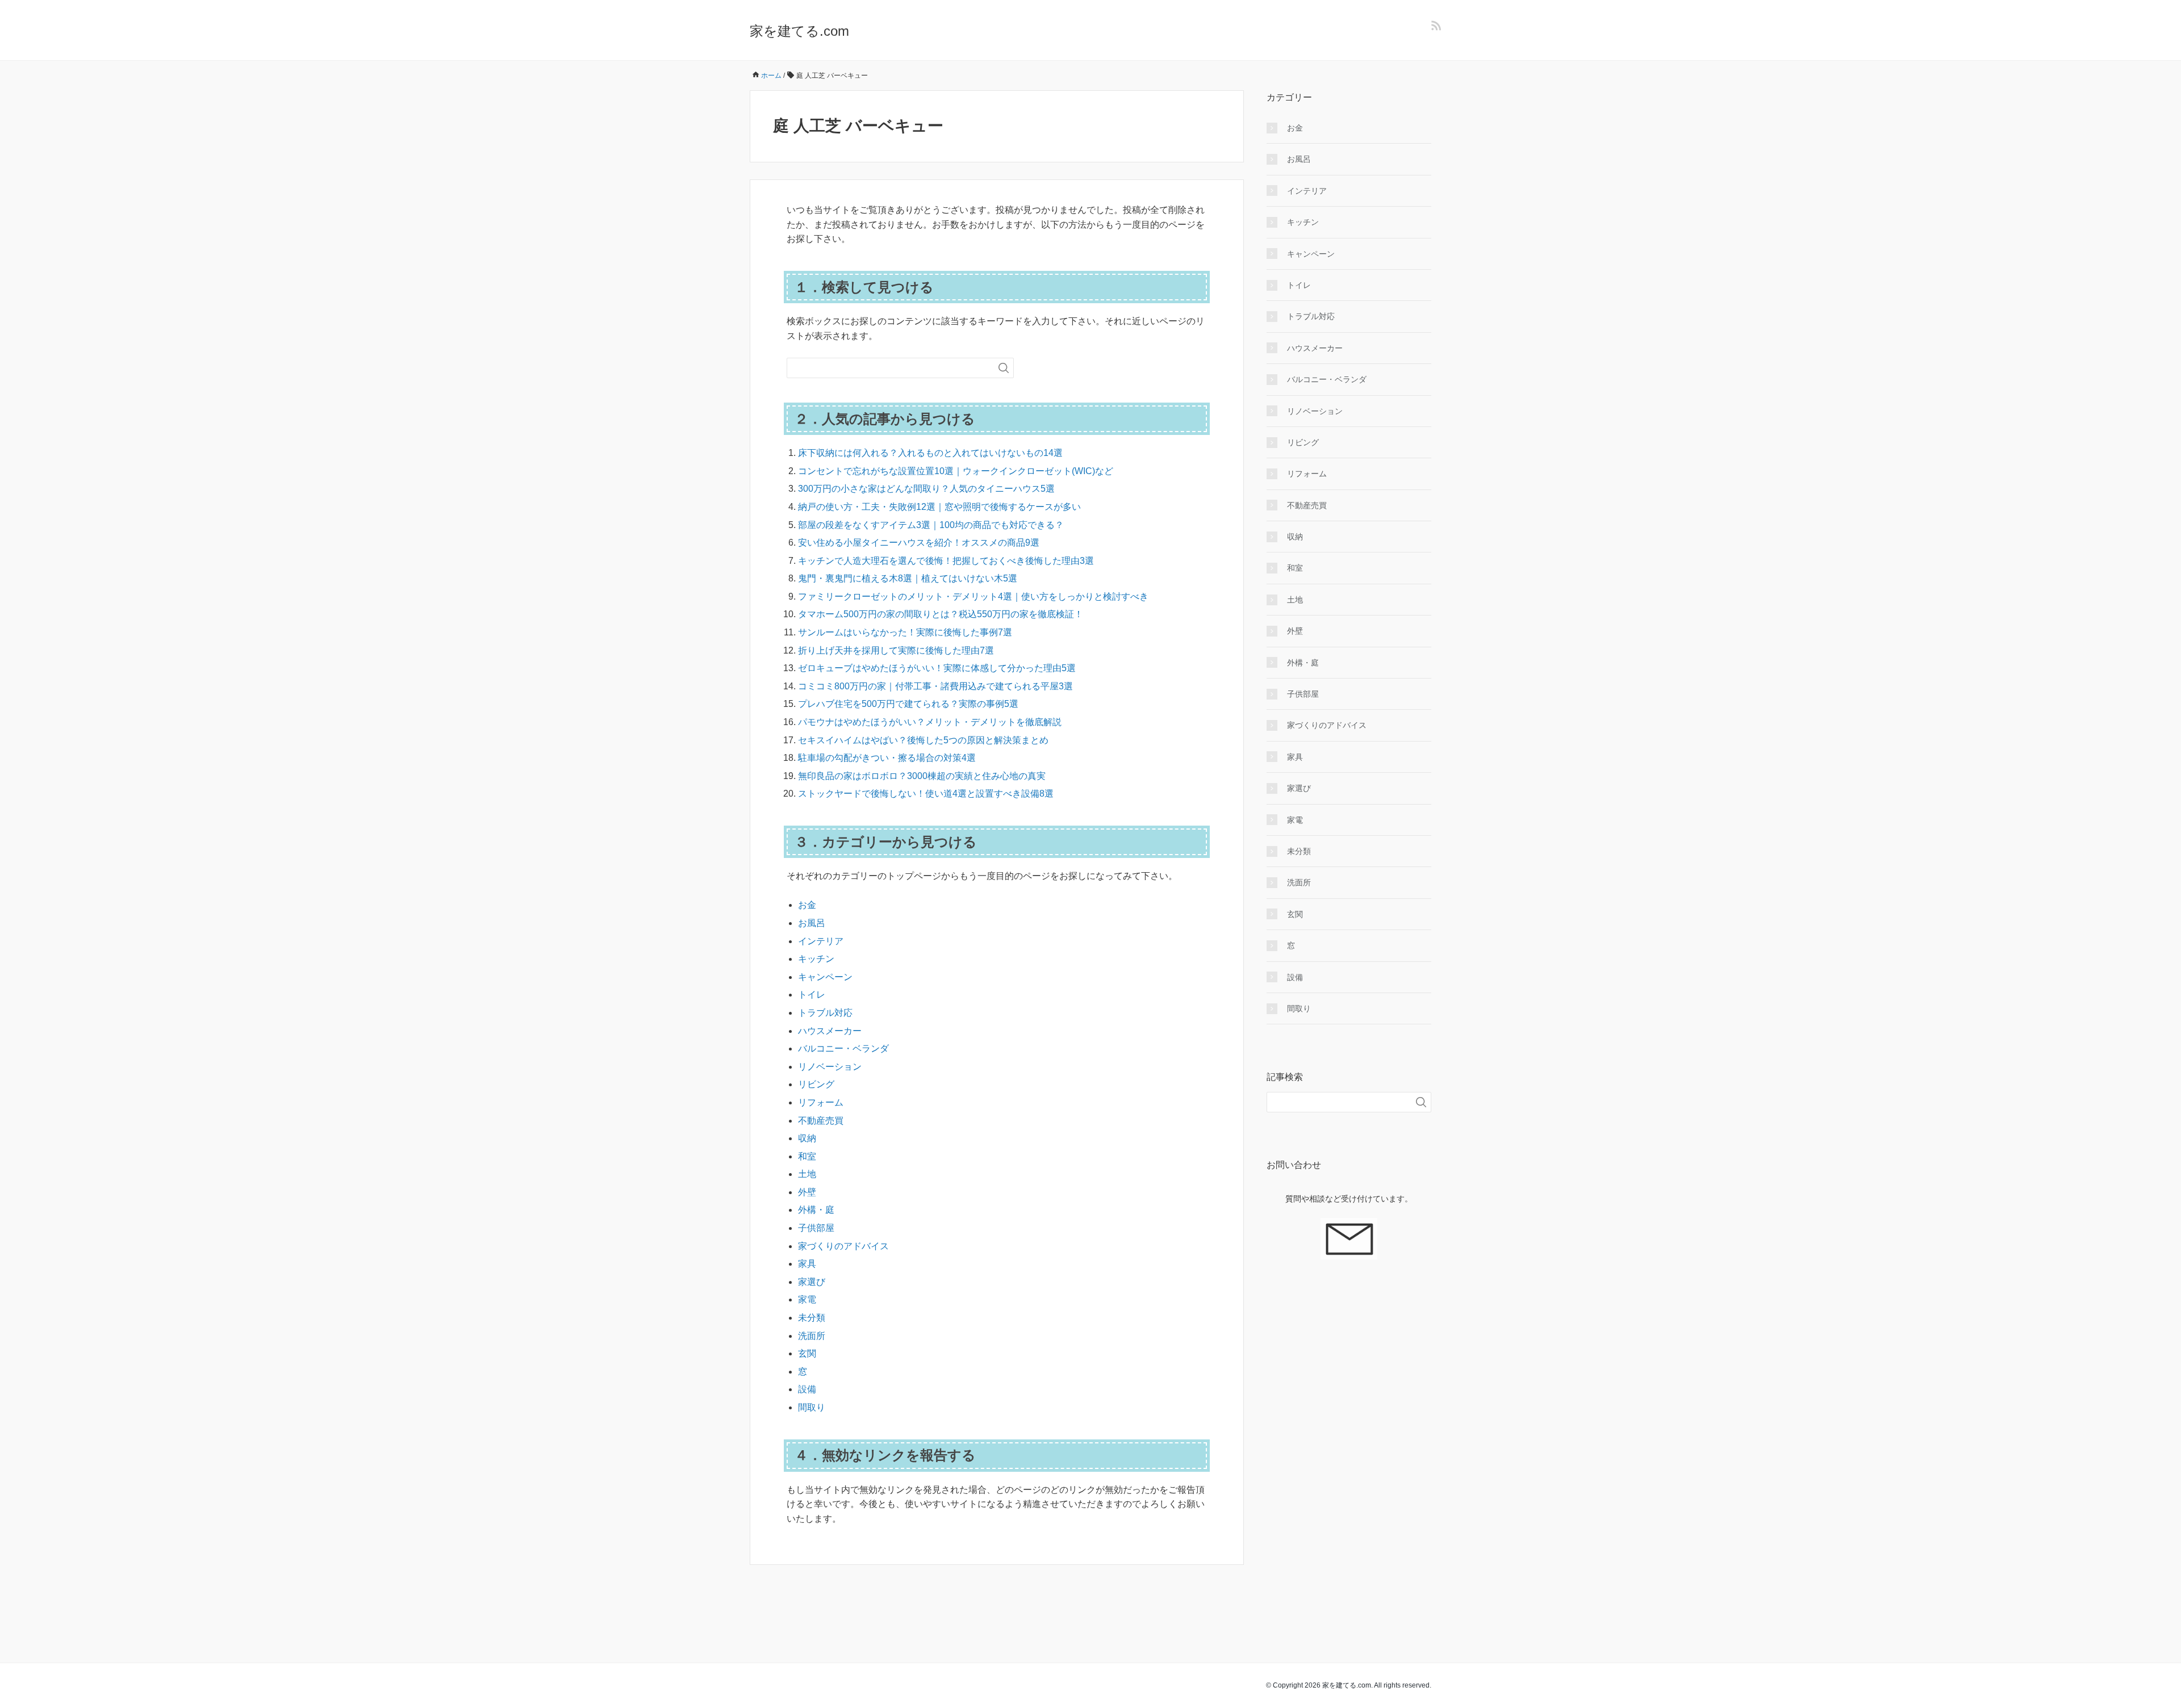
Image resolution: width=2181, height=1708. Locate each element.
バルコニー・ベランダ (843, 1048)
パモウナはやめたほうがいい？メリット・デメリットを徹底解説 (930, 722)
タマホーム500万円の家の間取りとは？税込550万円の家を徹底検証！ (941, 614)
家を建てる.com (799, 31)
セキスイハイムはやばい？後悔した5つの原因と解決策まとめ (923, 740)
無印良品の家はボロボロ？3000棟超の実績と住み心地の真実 (922, 776)
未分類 (812, 1318)
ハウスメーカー (830, 1031)
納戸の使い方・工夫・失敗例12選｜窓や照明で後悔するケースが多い (939, 507)
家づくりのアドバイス (843, 1246)
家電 (807, 1299)
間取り (812, 1407)
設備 (807, 1389)
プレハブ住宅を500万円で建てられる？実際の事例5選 (908, 704)
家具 (807, 1264)
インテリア (821, 941)
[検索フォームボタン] (1004, 368)
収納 (807, 1138)
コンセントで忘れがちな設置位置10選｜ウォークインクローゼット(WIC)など (956, 471)
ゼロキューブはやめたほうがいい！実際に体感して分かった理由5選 (937, 668)
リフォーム (821, 1102)
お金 (807, 905)
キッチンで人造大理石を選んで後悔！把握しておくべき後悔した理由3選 (946, 561)
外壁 (807, 1192)
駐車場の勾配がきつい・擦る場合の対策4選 (887, 758)
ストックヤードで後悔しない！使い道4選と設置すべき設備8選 (926, 794)
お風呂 (812, 923)
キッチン (816, 959)
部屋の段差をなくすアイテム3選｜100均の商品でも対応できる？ (931, 525)
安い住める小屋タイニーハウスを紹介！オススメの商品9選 (919, 543)
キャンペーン (825, 977)
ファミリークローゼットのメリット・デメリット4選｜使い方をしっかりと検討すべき (973, 596)
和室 (807, 1156)
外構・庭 (816, 1210)
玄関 (807, 1353)
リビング (816, 1084)
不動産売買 (821, 1121)
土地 (807, 1174)
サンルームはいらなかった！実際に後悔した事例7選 (905, 632)
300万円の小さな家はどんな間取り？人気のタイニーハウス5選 (926, 489)
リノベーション (830, 1067)
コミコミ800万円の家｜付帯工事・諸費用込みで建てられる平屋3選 (935, 686)
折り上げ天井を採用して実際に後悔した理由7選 (896, 650)
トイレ (812, 995)
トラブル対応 (825, 1013)
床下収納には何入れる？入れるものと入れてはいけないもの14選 (930, 453)
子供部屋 (816, 1228)
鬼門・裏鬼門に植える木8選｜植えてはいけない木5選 (908, 578)
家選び (812, 1282)
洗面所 (812, 1336)
